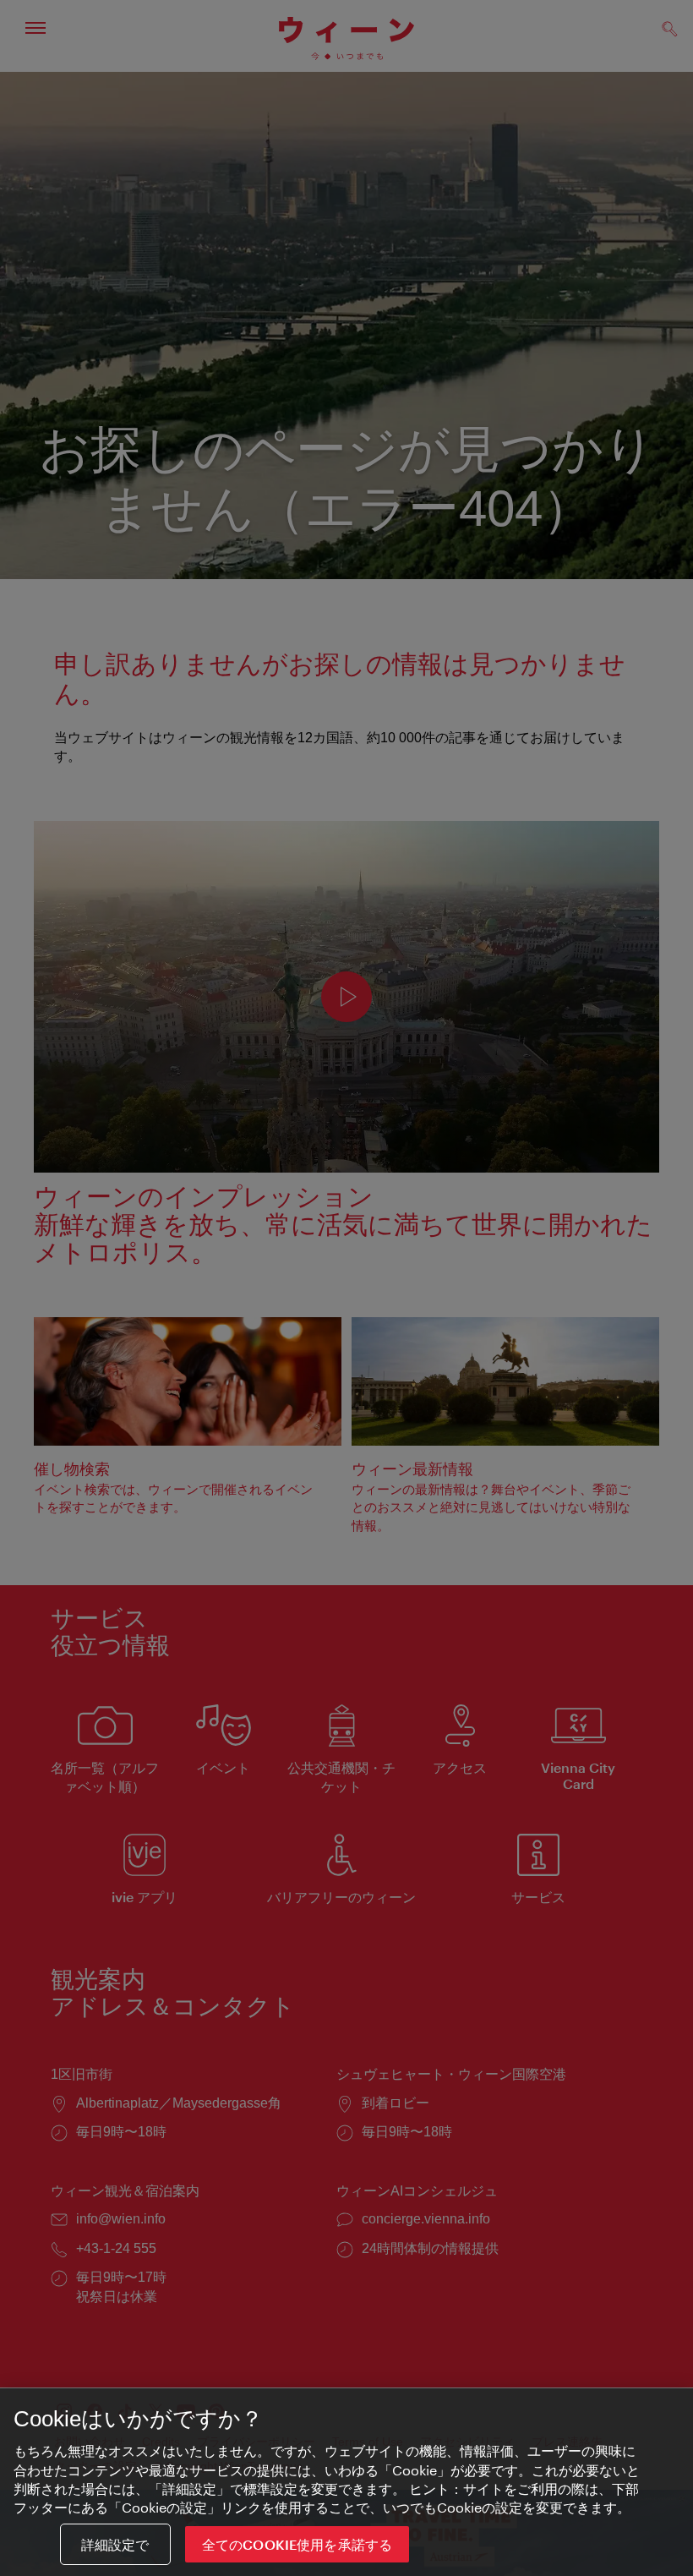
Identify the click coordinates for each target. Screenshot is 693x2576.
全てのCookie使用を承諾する (297, 2544)
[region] (346, 2482)
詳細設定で (115, 2544)
